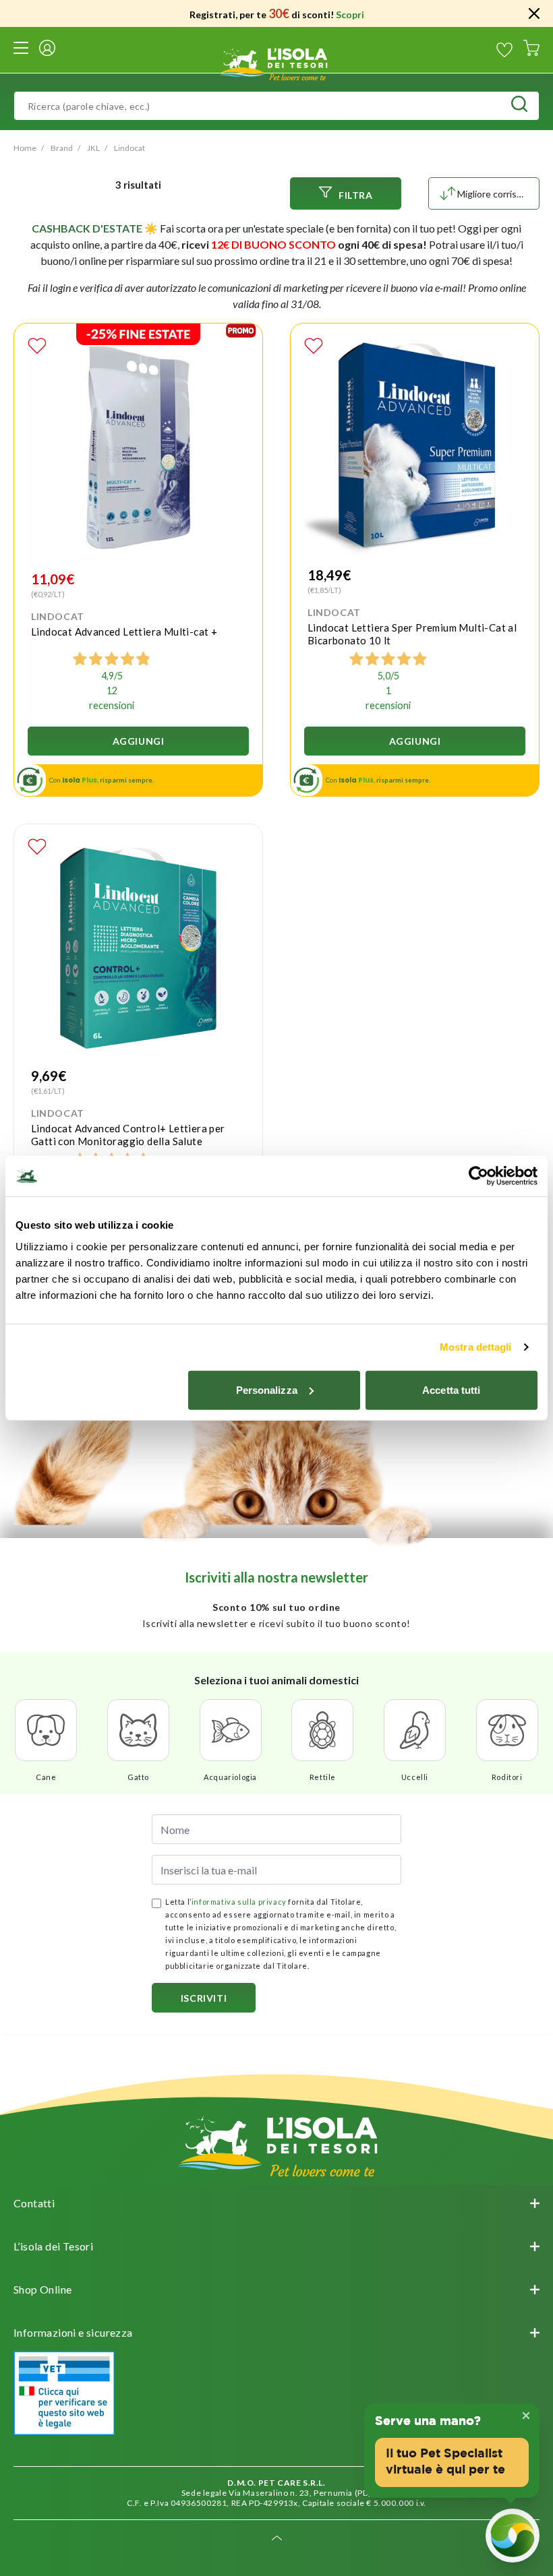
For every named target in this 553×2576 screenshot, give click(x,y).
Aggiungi (139, 741)
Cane (46, 1777)
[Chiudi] (534, 13)
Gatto (138, 1777)
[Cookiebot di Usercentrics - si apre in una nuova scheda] (478, 1176)
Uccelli (415, 1777)
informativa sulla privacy (239, 1902)
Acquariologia (230, 1777)
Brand (62, 148)
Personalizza (267, 1389)
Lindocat (129, 148)
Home (25, 148)
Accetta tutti (451, 1389)
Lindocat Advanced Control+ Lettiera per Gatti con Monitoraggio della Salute (128, 1135)
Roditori (507, 1777)
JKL (93, 148)
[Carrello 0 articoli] (531, 50)
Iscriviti (204, 1998)
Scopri (350, 14)
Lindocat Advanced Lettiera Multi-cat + (124, 632)
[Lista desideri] (504, 50)
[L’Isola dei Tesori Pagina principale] (276, 62)
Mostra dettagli (476, 1347)
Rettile (323, 1777)
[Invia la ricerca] (519, 106)
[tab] (276, 2203)
